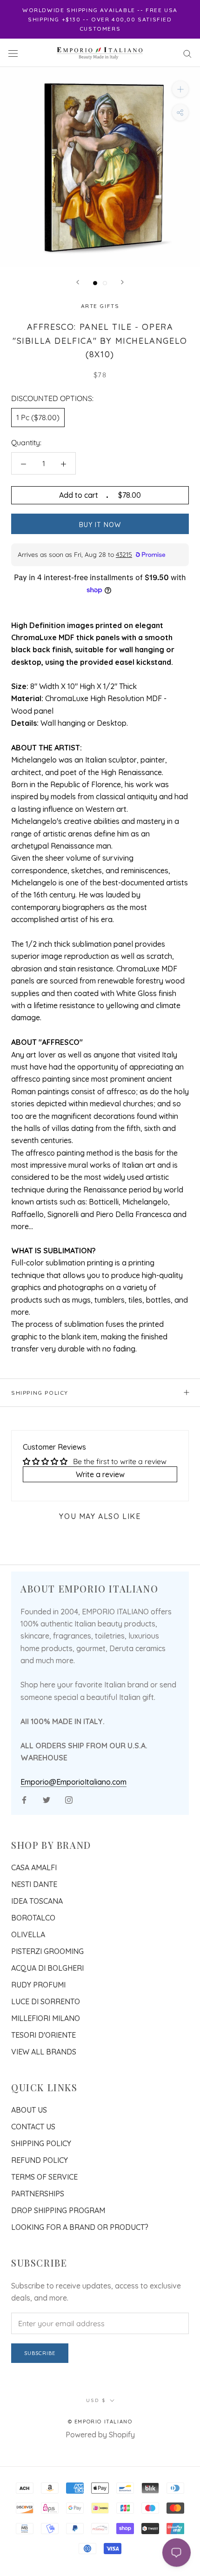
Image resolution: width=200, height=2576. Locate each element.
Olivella (28, 1934)
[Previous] (78, 282)
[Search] (187, 53)
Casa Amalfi (34, 1867)
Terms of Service (44, 2177)
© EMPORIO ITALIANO (100, 2422)
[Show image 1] (95, 283)
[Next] (122, 282)
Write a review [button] (100, 1474)
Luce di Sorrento (46, 2001)
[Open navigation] (13, 53)
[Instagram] (69, 1799)
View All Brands (44, 2052)
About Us (29, 2110)
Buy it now (100, 525)
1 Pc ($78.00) (38, 417)
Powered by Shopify (100, 2435)
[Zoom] (180, 89)
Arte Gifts (100, 306)
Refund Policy (40, 2160)
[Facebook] (24, 1799)
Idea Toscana (37, 1901)
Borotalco (33, 1918)
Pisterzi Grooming (47, 1951)
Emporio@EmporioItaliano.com (73, 1782)
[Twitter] (47, 1799)
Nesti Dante (34, 1884)
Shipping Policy (40, 1393)
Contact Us (33, 2127)
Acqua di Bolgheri (47, 1968)
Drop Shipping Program (58, 2210)
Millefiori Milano (46, 2018)
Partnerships (38, 2194)
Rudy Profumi (38, 1985)
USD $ (96, 2400)
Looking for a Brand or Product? (80, 2227)
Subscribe (40, 2353)
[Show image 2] (105, 283)
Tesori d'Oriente (43, 2035)
